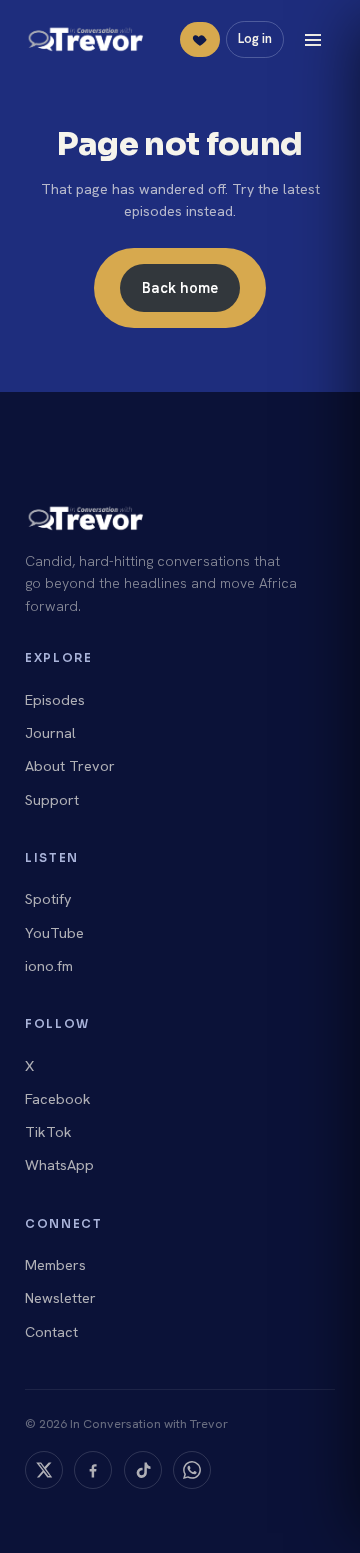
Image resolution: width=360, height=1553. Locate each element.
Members (55, 1265)
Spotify (48, 899)
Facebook (58, 1099)
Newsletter (60, 1298)
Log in (255, 38)
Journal (50, 733)
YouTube (54, 933)
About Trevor (70, 766)
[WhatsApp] (192, 1470)
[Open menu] (313, 40)
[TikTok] (143, 1470)
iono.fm (49, 966)
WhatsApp (59, 1165)
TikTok (48, 1132)
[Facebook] (93, 1470)
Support (52, 800)
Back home (180, 287)
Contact (51, 1332)
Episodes (55, 700)
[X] (44, 1470)
